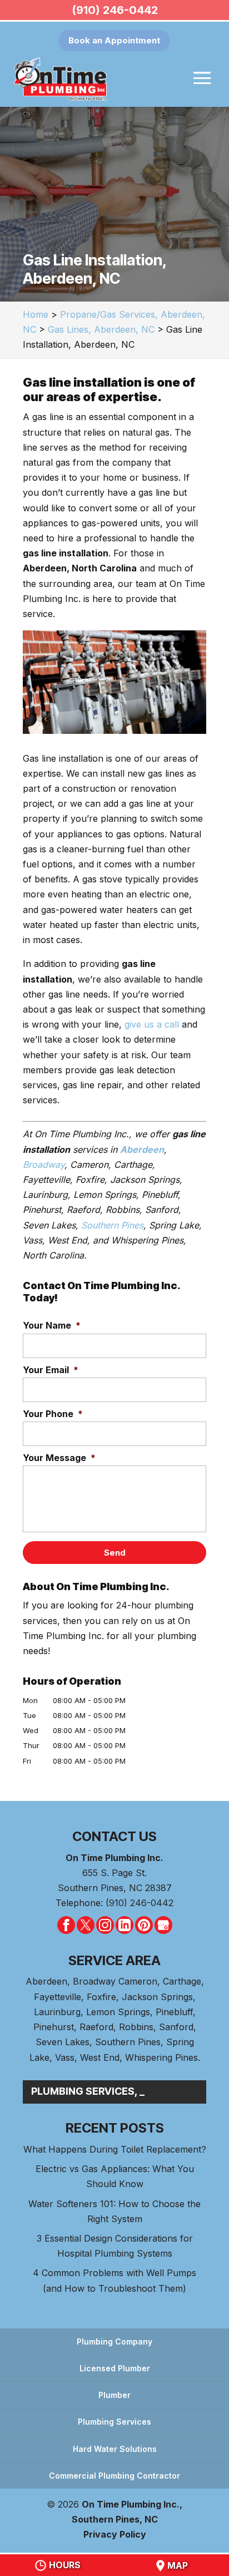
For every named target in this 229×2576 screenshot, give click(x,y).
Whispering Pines (161, 2057)
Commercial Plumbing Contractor (114, 2476)
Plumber (114, 2395)
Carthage (182, 1981)
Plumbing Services (114, 2422)
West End (100, 2057)
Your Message (59, 1458)
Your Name (52, 1325)
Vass (65, 2057)
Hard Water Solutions (115, 2449)
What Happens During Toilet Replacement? (115, 2149)
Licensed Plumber (115, 2368)
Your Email (51, 1370)
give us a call (152, 1024)
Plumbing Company (114, 2341)
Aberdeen (46, 1981)
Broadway (44, 1164)
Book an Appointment (114, 40)
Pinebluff (174, 2012)
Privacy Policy (115, 2534)
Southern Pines (112, 1225)
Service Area (114, 1960)
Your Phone (53, 1414)
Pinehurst (54, 2027)
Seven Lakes (63, 2042)
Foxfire (101, 1997)
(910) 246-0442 (115, 10)
